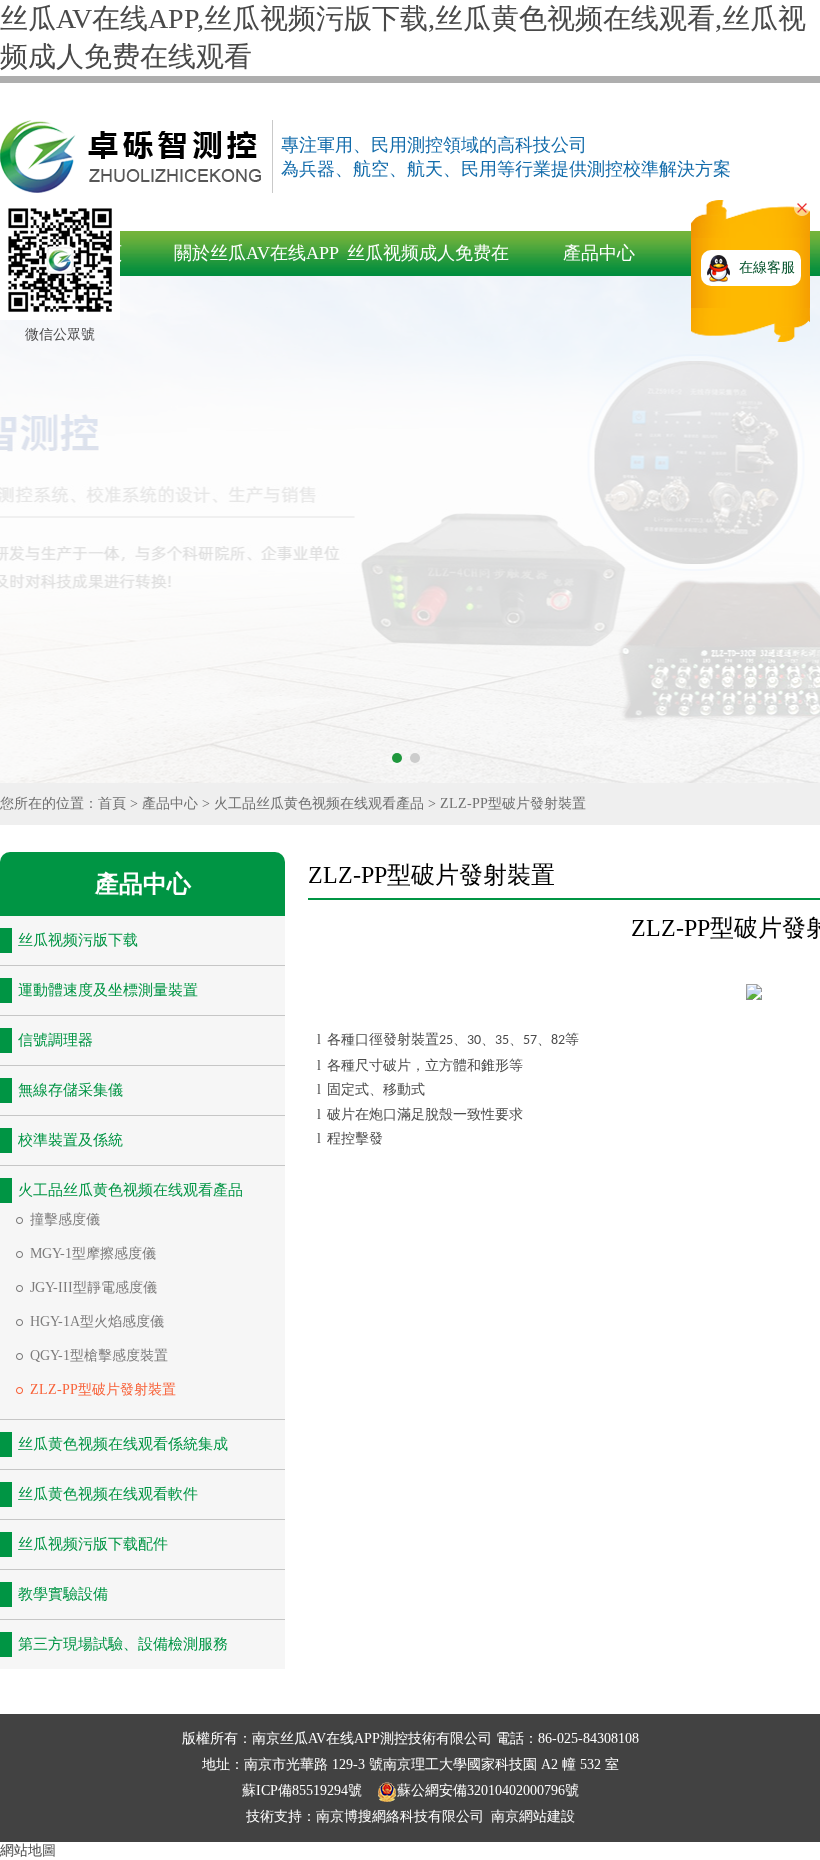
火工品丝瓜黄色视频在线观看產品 (319, 803)
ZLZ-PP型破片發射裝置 (513, 803)
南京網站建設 (533, 1816)
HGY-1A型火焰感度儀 (97, 1321)
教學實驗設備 (63, 1594)
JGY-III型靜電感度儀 (93, 1287)
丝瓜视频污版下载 (78, 940)
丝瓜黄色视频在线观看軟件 (108, 1494)
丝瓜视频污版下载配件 (93, 1544)
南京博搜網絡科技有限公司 (400, 1816)
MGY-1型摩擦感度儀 (93, 1253)
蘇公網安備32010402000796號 (488, 1790)
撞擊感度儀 (65, 1219)
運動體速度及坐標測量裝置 (108, 990)
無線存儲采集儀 (70, 1090)
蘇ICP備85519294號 (304, 1790)
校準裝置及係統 (70, 1140)
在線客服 (767, 267)
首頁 (112, 803)
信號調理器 (55, 1040)
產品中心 (599, 253)
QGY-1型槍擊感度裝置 (99, 1355)
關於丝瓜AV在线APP (256, 253)
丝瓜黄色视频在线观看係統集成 (123, 1444)
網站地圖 (28, 1850)
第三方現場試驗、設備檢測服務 (123, 1644)
